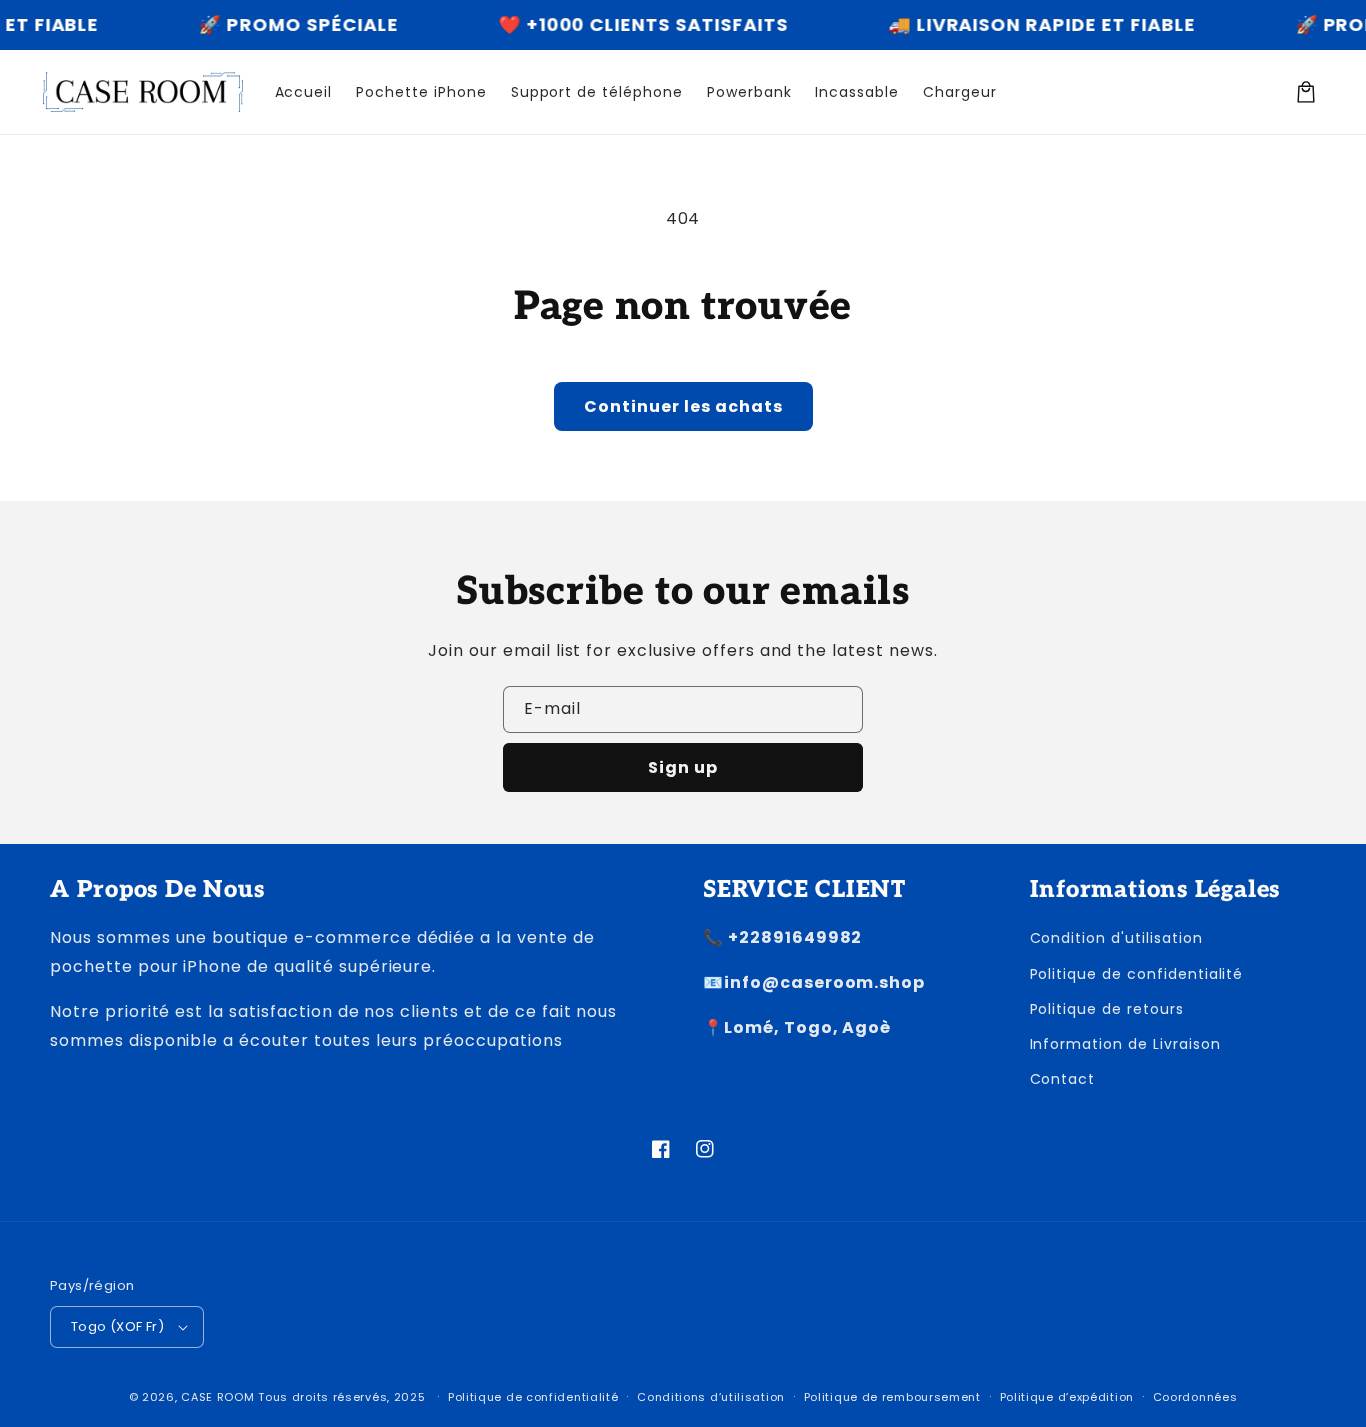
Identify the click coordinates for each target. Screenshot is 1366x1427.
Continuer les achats (683, 406)
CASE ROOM (217, 1397)
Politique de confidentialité (1137, 974)
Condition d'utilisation (1116, 938)
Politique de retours (1107, 1009)
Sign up (683, 767)
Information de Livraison (1125, 1044)
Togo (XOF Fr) (117, 1326)
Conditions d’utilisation (711, 1397)
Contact (1063, 1079)
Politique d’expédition (1067, 1397)
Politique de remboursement (892, 1397)
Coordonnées (1195, 1397)
